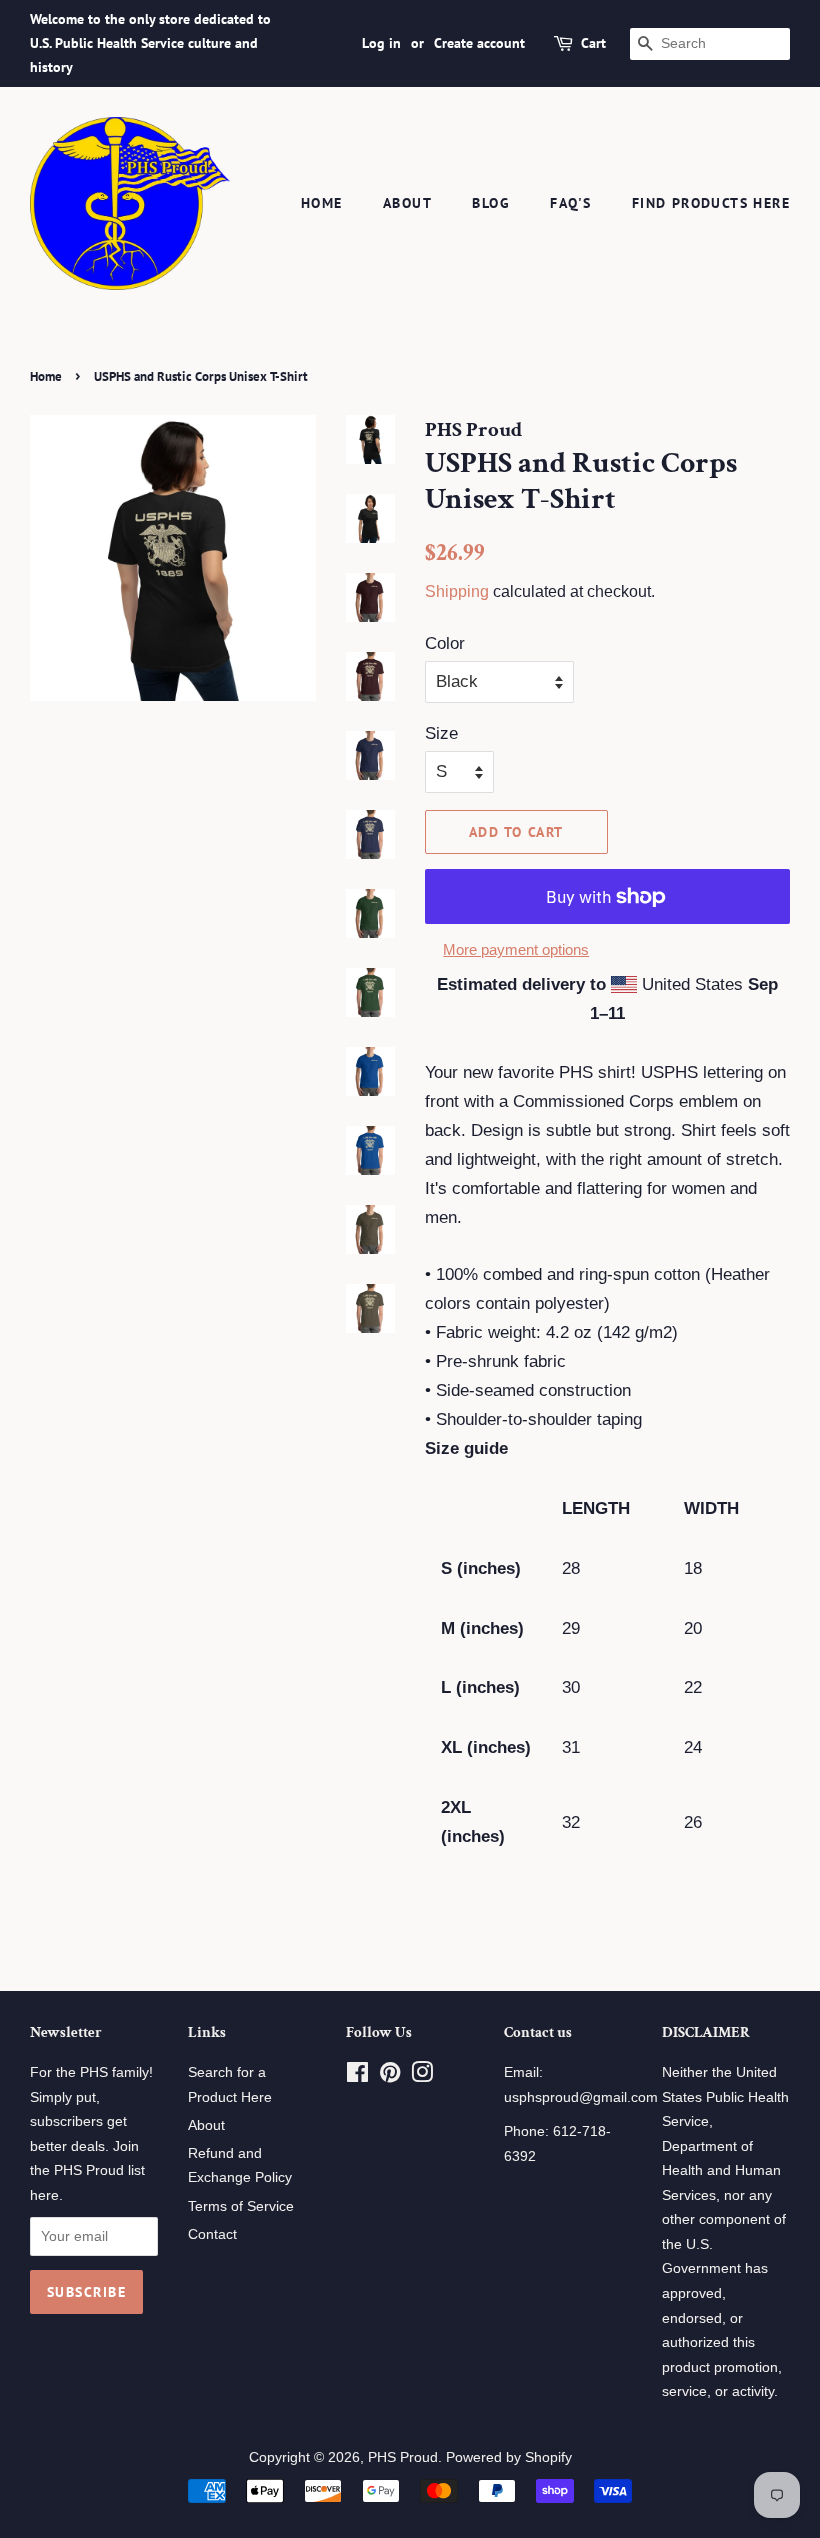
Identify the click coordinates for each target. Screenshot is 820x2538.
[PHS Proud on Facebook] (357, 2076)
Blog (491, 203)
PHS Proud (403, 2457)
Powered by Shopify (509, 2457)
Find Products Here (711, 203)
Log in (381, 43)
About (407, 203)
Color (445, 643)
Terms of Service (241, 2206)
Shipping (457, 591)
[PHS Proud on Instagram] (422, 2076)
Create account (479, 43)
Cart (593, 43)
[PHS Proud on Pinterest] (390, 2076)
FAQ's (570, 203)
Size (441, 733)
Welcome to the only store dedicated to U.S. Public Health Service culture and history (150, 43)
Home (322, 203)
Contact (212, 2234)
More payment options (516, 949)
